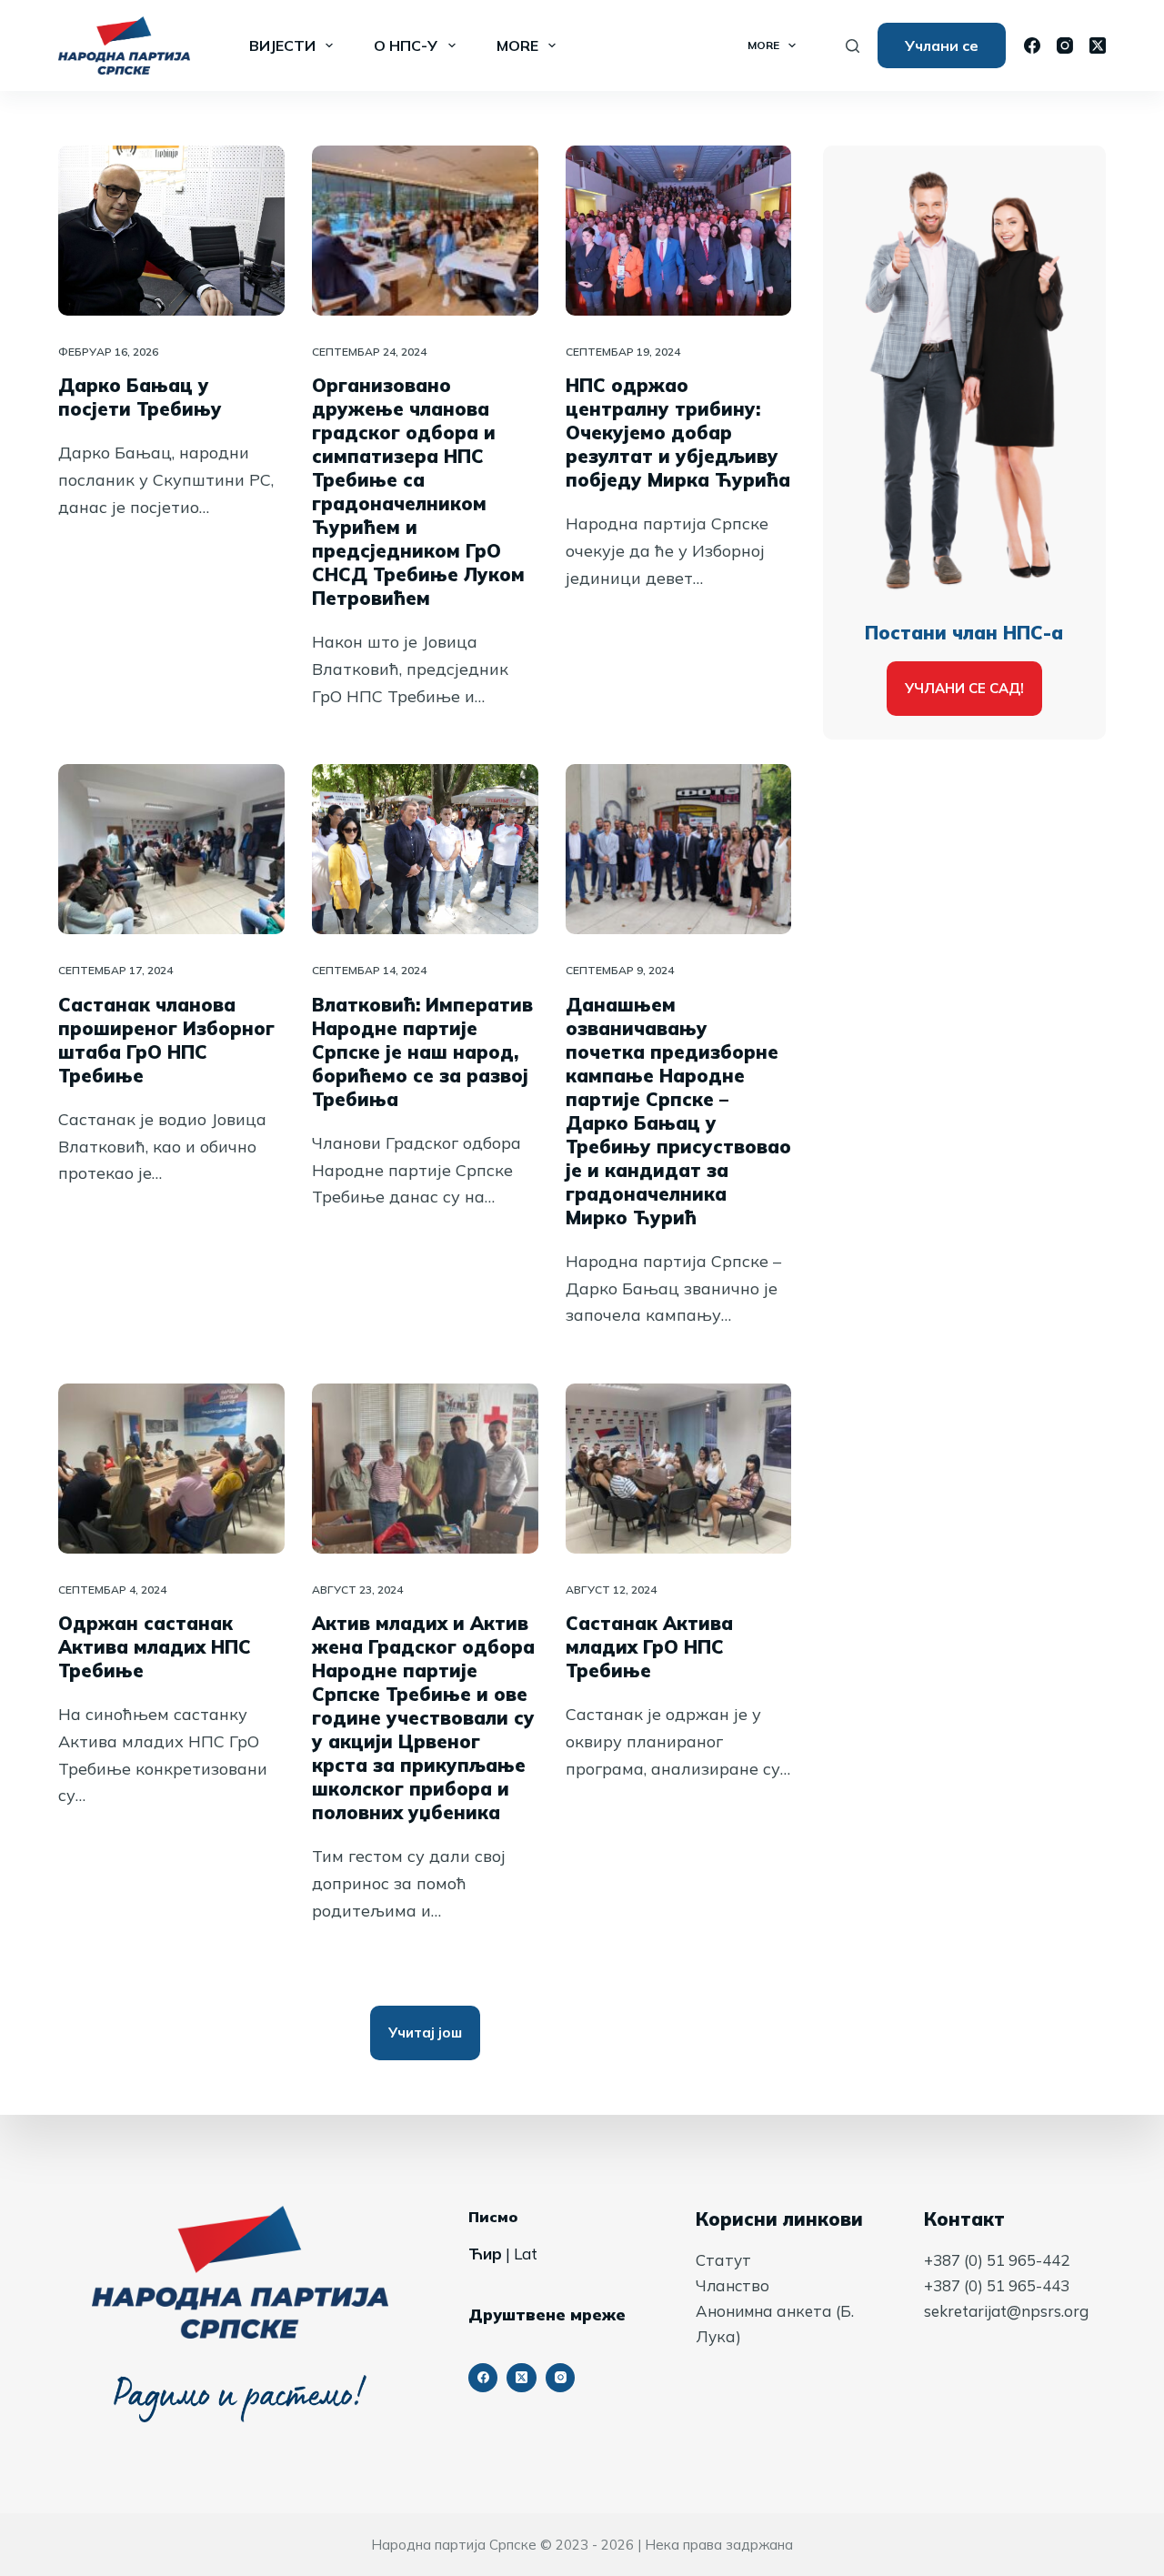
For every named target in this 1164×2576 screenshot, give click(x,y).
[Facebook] (1032, 45)
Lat (526, 2254)
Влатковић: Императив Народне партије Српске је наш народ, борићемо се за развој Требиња (422, 1052)
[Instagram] (1065, 45)
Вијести (282, 45)
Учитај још (425, 2033)
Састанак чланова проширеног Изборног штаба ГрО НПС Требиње (166, 1040)
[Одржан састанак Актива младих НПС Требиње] (171, 1469)
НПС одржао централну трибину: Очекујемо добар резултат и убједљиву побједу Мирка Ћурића (678, 433)
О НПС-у (406, 45)
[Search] (853, 46)
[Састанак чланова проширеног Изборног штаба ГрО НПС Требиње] (171, 849)
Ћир (485, 2254)
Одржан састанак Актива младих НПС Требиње (155, 1647)
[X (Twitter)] (1098, 45)
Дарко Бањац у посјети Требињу (140, 397)
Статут (723, 2260)
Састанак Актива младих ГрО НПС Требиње (649, 1647)
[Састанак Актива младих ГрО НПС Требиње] (679, 1469)
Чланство (733, 2285)
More (517, 45)
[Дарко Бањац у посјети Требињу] (171, 231)
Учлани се (942, 45)
